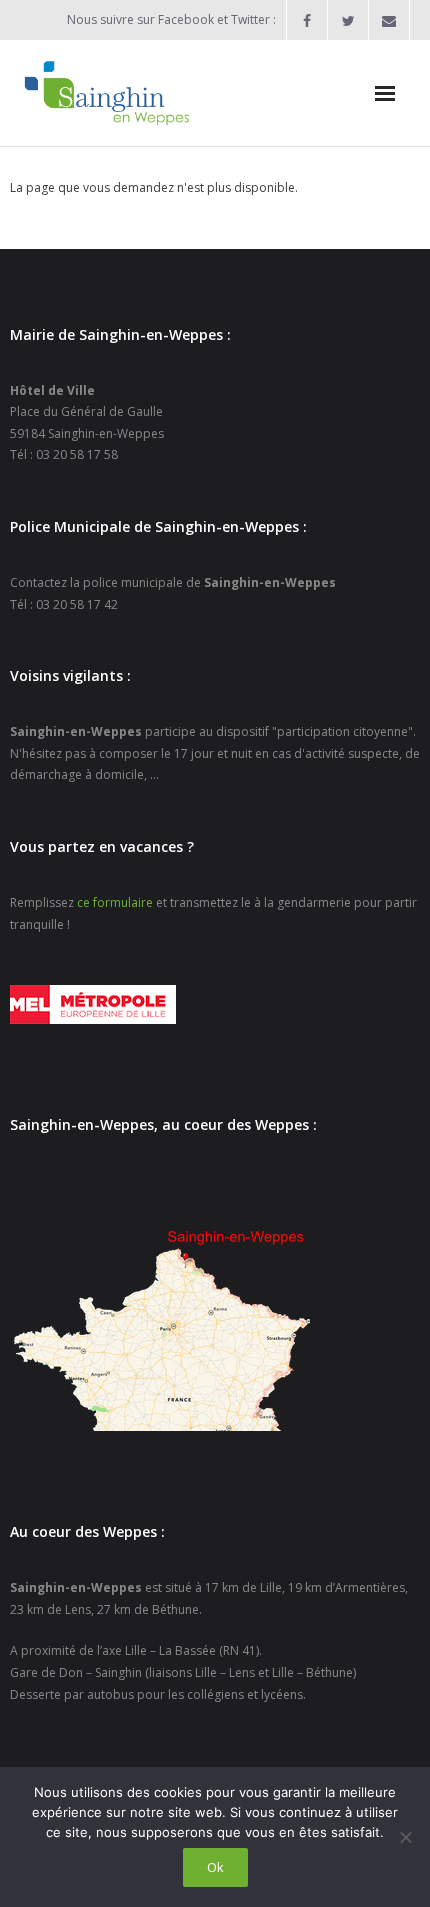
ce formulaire (115, 902)
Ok (215, 1867)
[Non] (405, 1837)
